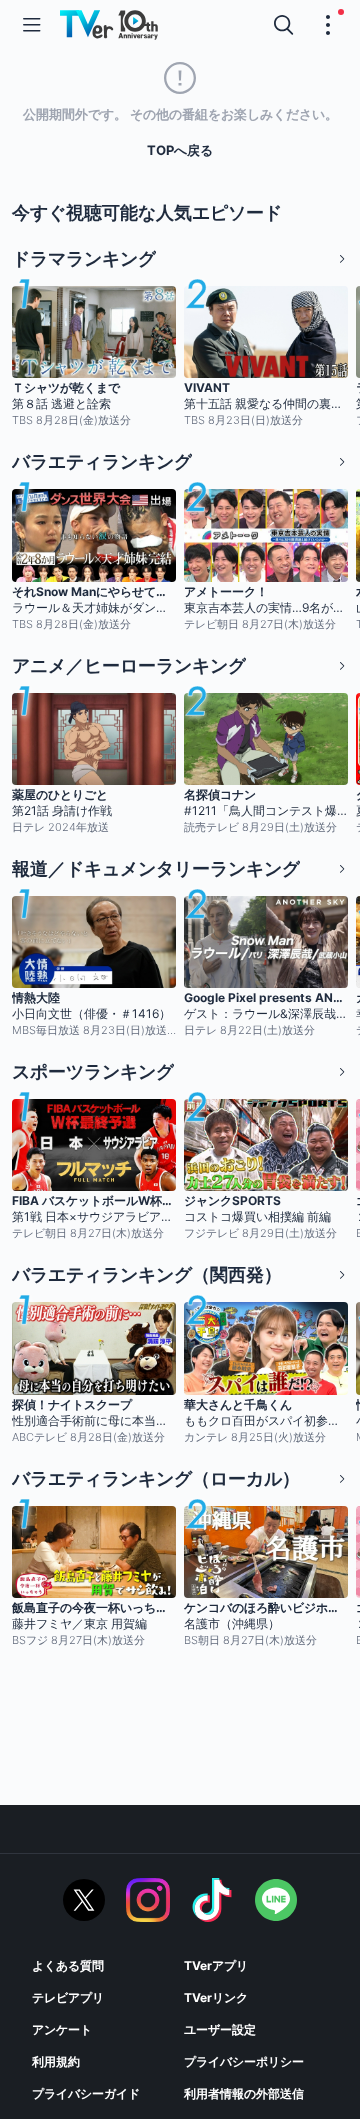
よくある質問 (68, 1965)
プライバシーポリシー (244, 2061)
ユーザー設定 (220, 2029)
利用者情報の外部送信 (244, 2093)
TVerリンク (216, 1997)
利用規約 (56, 2061)
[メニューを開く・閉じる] (328, 25)
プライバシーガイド (86, 2093)
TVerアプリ (216, 1965)
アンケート (62, 2029)
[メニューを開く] (32, 25)
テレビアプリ (68, 1997)
